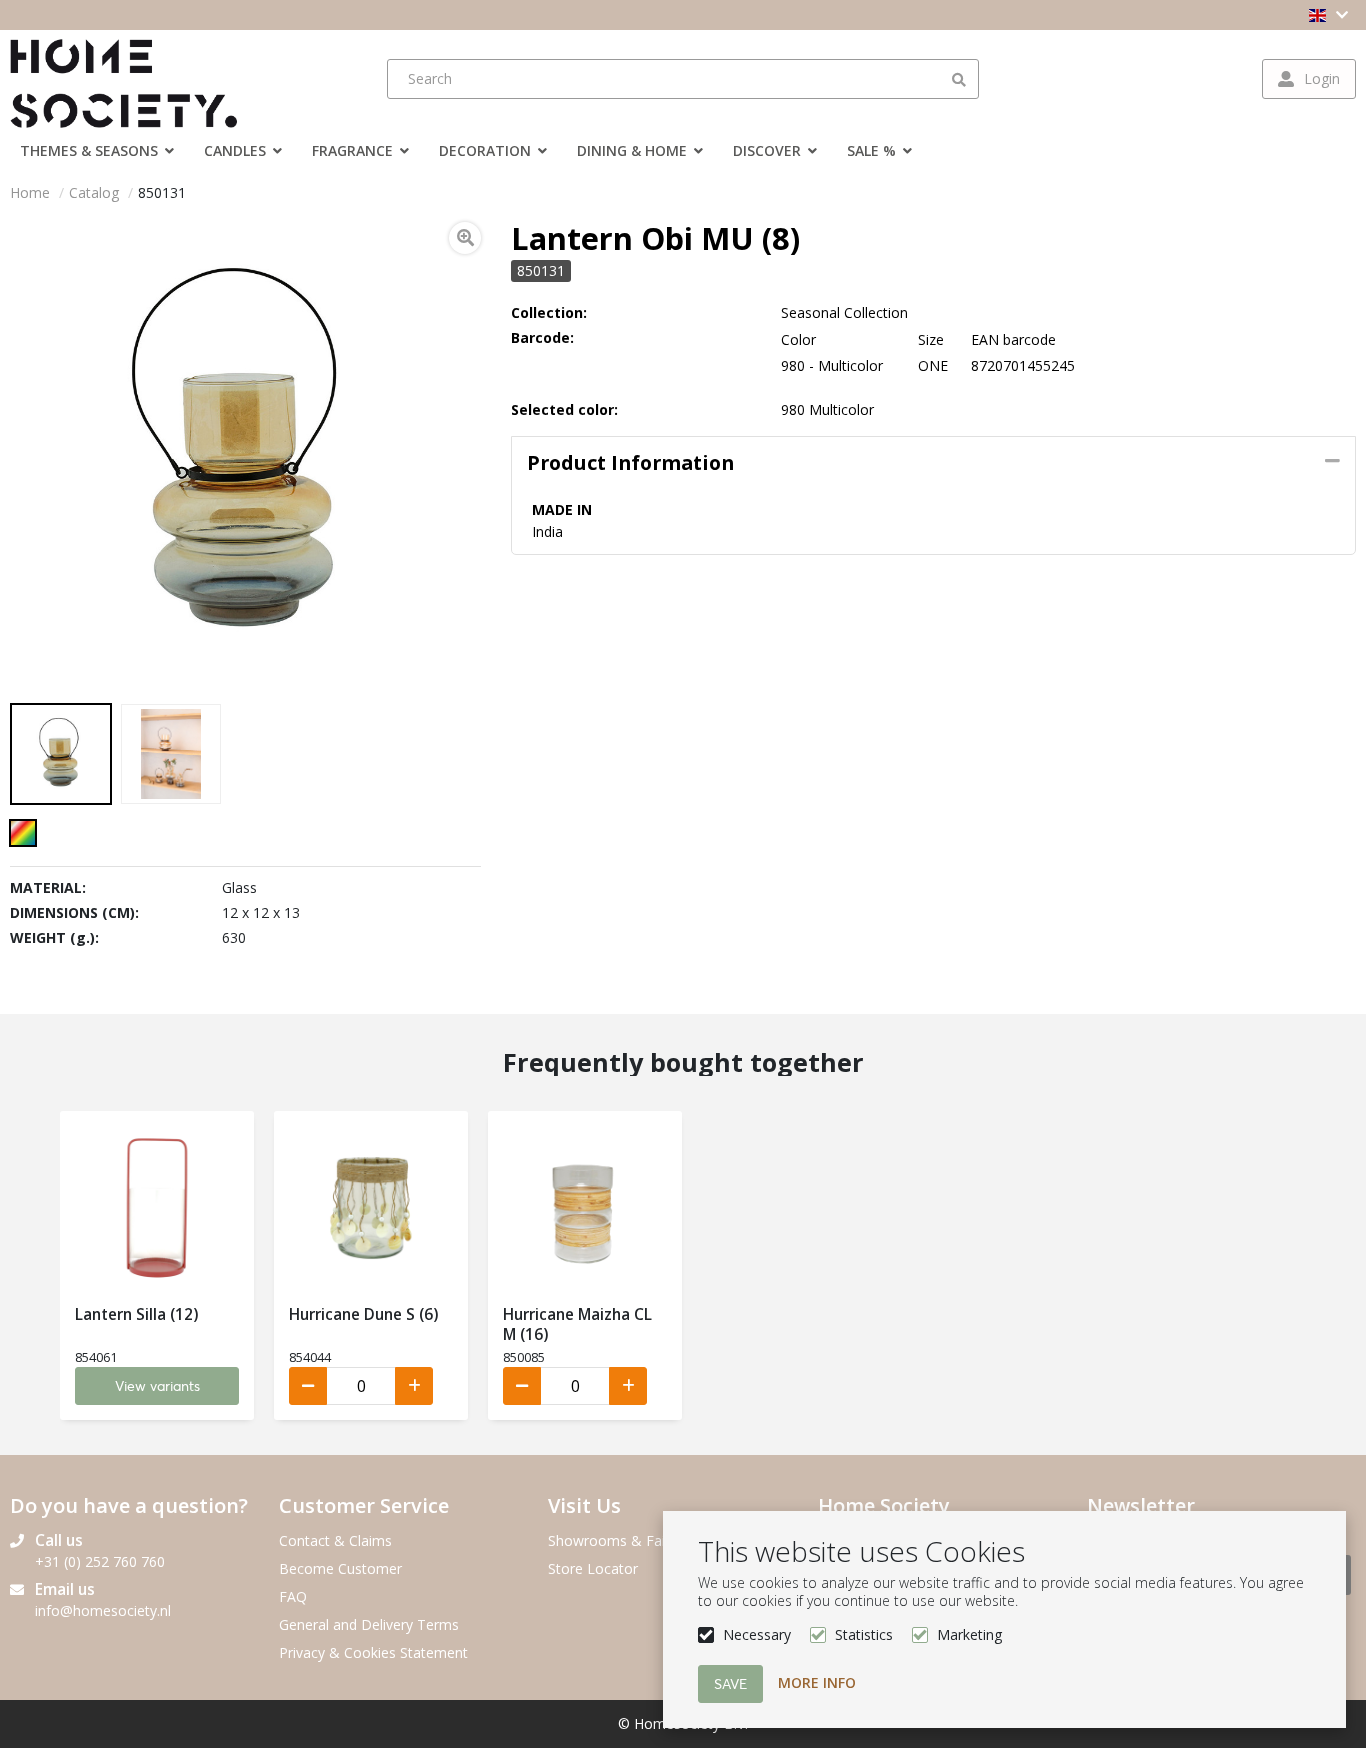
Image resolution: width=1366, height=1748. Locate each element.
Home (30, 192)
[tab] (933, 463)
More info (817, 1682)
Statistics (864, 1634)
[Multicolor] (23, 833)
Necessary (757, 1634)
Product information (630, 462)
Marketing (969, 1634)
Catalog (94, 192)
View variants (157, 1386)
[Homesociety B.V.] (135, 79)
